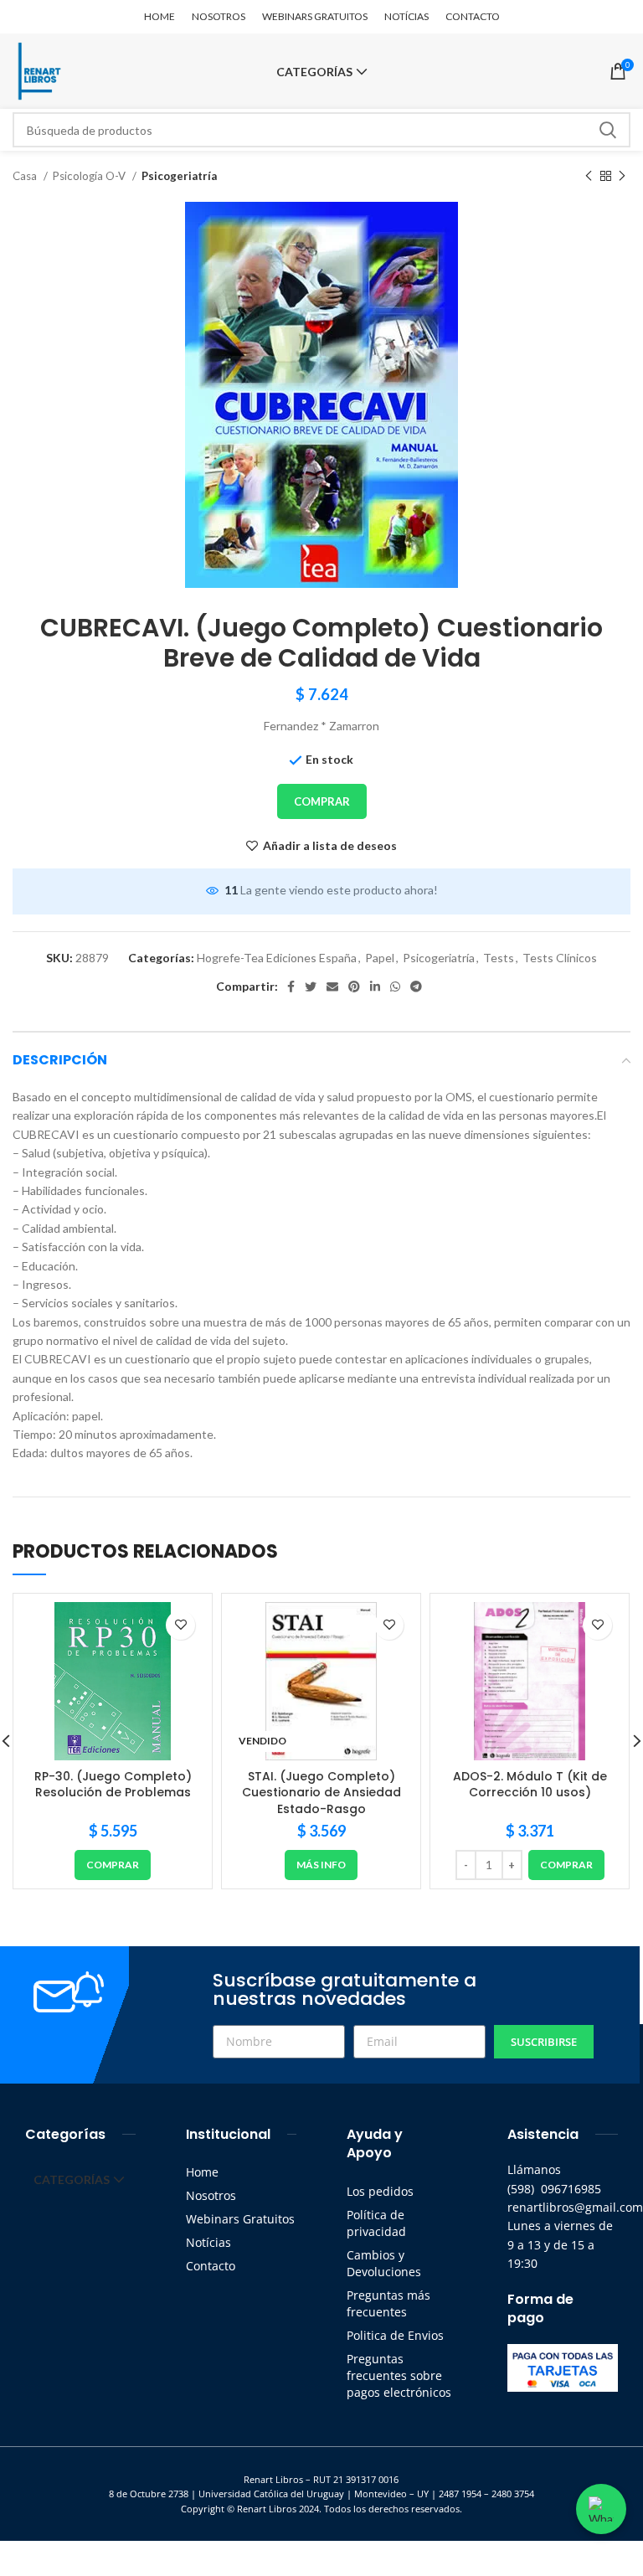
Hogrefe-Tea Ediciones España (277, 958)
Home (202, 2172)
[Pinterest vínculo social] (354, 987)
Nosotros (211, 2195)
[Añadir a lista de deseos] (180, 1625)
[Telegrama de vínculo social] (416, 987)
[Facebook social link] (291, 987)
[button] (113, 1865)
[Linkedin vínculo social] (375, 987)
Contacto (211, 2266)
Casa (26, 176)
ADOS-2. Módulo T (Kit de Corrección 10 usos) (530, 1785)
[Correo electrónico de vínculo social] (332, 987)
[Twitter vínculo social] (311, 987)
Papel (380, 958)
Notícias (208, 2242)
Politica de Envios (395, 2335)
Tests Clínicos (560, 958)
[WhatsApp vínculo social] (395, 987)
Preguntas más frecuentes (388, 2303)
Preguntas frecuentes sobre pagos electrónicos (399, 2375)
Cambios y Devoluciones (384, 2263)
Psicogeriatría (179, 176)
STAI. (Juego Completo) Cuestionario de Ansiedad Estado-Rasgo (321, 1793)
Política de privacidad (376, 2223)
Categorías (314, 72)
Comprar (322, 801)
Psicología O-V (90, 176)
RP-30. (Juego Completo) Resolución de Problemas (113, 1785)
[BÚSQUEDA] (608, 130)
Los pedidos (380, 2191)
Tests (499, 958)
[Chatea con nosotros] (601, 2509)
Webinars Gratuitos (240, 2219)
